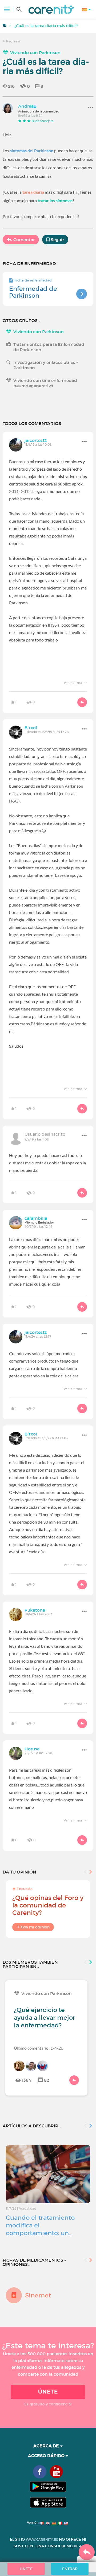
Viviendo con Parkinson (35, 53)
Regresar (13, 41)
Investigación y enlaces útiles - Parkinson (46, 365)
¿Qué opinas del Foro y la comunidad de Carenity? (48, 1905)
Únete (48, 2392)
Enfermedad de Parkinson (33, 292)
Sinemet (38, 2295)
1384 (27, 2080)
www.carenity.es (42, 2540)
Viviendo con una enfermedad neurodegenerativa (45, 383)
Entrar (70, 2569)
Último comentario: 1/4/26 (39, 2048)
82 (47, 2080)
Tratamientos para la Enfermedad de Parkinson (49, 347)
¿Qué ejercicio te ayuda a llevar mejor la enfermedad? (45, 2018)
